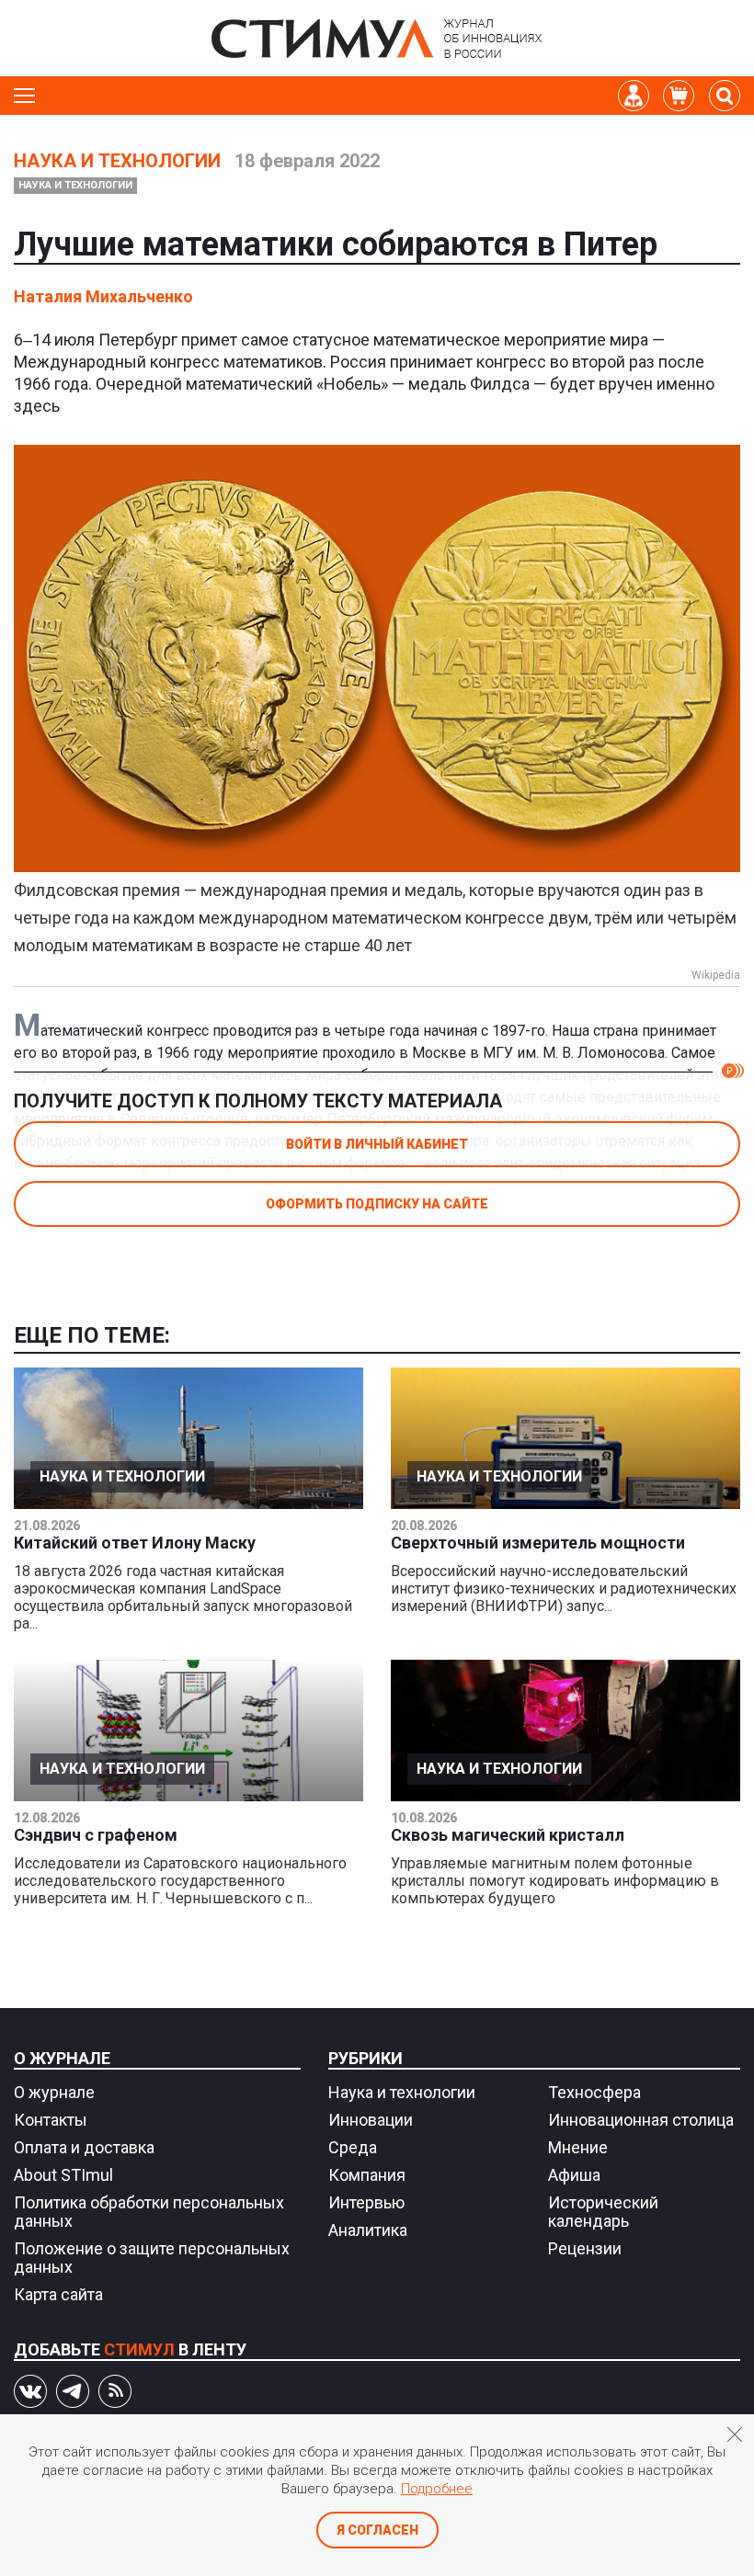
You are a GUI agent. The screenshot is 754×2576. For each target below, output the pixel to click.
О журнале (62, 2058)
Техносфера (594, 2092)
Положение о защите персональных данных (152, 2258)
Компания (367, 2175)
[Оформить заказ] (679, 96)
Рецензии (585, 2248)
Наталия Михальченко (103, 296)
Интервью (366, 2202)
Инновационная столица (641, 2120)
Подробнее (437, 2489)
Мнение (578, 2147)
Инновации (371, 2120)
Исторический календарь (603, 2212)
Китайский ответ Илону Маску (135, 1543)
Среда (353, 2147)
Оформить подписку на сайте (377, 1204)
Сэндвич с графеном (96, 1835)
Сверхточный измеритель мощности (538, 1543)
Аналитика (368, 2230)
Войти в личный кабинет (377, 1144)
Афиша (574, 2175)
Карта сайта (58, 2294)
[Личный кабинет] (634, 96)
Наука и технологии (117, 161)
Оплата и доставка (84, 2147)
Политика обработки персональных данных (149, 2212)
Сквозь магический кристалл (508, 1835)
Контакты (51, 2120)
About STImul (63, 2175)
